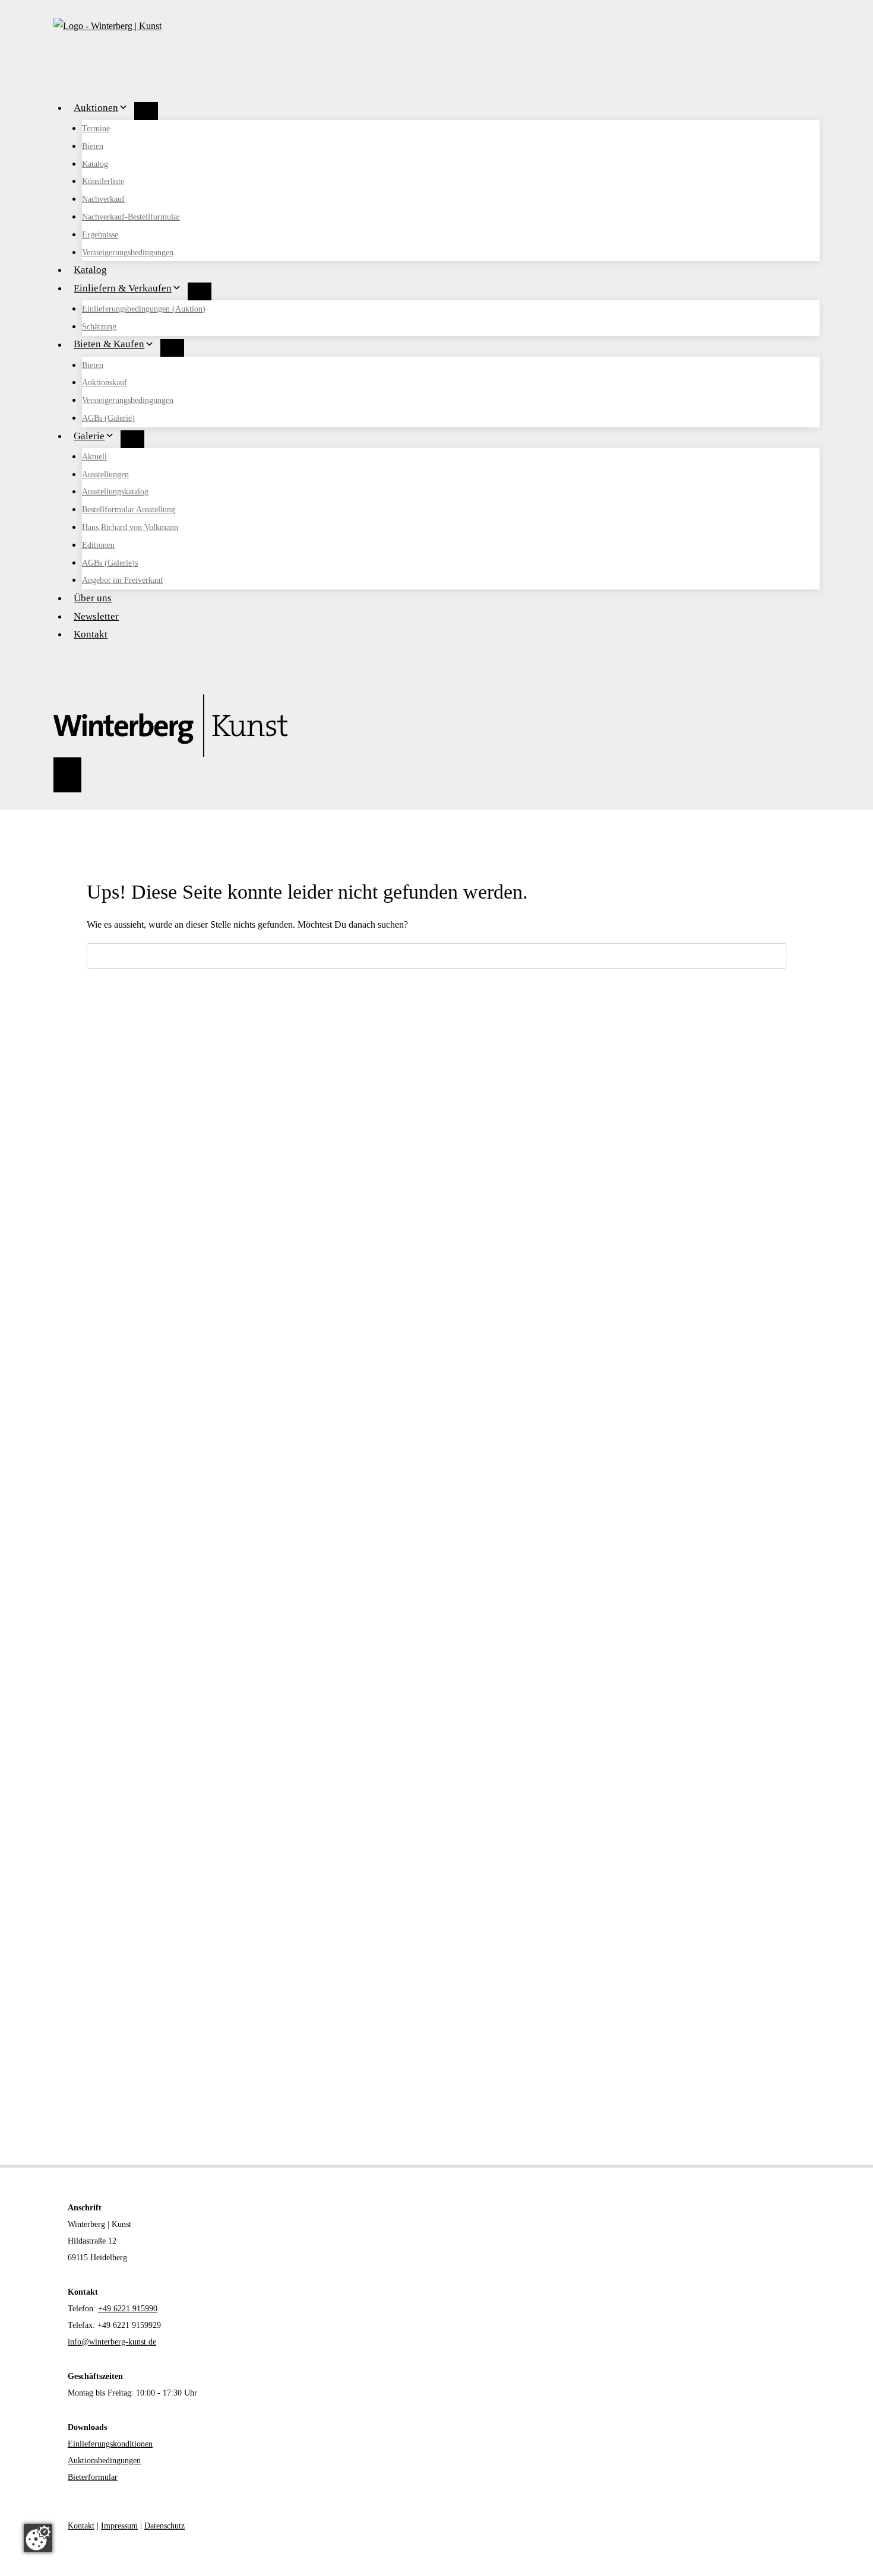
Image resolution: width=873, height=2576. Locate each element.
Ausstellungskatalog (115, 492)
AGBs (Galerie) (108, 418)
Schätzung (99, 327)
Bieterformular (93, 2477)
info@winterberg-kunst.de (112, 2342)
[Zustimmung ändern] (38, 2538)
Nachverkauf (103, 199)
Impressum (119, 2526)
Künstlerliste (103, 181)
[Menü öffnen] (67, 775)
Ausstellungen (105, 475)
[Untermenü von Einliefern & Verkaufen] (200, 291)
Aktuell (94, 457)
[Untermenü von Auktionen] (146, 111)
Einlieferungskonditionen (110, 2444)
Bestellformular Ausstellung (129, 510)
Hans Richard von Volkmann (130, 527)
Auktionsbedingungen (104, 2461)
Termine (96, 129)
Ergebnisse (100, 235)
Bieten (93, 146)
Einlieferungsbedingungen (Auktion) (144, 309)
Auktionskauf (105, 383)
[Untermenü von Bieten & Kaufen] (172, 348)
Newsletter (96, 616)
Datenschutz (165, 2526)
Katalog (95, 164)
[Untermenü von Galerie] (132, 439)
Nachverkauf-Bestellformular (131, 217)
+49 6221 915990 (128, 2309)
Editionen (98, 545)
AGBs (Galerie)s (110, 563)
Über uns (93, 598)
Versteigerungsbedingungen (128, 253)
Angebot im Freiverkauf (123, 580)
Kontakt (91, 634)
